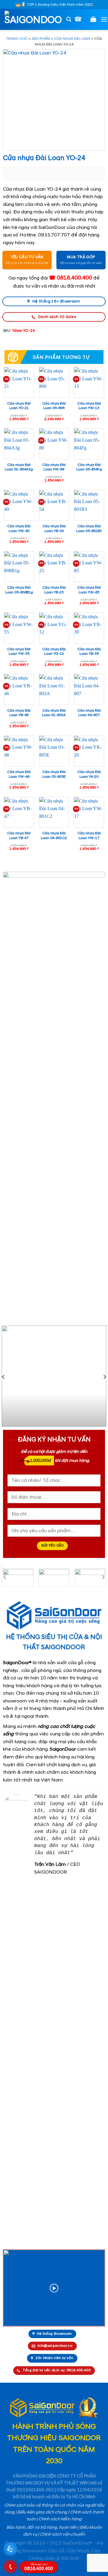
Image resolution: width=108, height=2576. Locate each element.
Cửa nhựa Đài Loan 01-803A (54, 713)
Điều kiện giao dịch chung (42, 2512)
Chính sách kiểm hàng (60, 2519)
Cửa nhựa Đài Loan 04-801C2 (54, 836)
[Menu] (104, 19)
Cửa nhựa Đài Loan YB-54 (54, 529)
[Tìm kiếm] (69, 19)
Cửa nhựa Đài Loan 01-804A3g (19, 467)
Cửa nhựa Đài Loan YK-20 (89, 774)
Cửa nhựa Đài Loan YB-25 (54, 590)
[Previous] (4, 1377)
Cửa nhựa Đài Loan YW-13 (89, 406)
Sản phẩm (41, 39)
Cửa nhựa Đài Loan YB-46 (19, 713)
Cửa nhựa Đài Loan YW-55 (19, 652)
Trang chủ (17, 39)
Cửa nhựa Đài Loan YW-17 (89, 836)
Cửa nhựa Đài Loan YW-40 (19, 529)
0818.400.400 (39, 2567)
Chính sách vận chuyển (62, 2534)
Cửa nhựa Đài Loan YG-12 (54, 652)
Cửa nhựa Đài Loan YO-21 (19, 406)
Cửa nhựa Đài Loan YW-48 (19, 774)
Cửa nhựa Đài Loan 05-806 (54, 406)
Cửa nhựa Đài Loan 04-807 (89, 713)
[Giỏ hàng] (93, 19)
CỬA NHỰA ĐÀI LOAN (72, 39)
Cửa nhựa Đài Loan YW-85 (89, 590)
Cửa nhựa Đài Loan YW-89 (54, 467)
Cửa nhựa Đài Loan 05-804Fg (89, 467)
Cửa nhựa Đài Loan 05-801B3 (89, 529)
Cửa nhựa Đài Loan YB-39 (89, 652)
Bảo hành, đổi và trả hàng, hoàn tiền (42, 2528)
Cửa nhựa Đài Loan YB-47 (19, 836)
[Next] (104, 1377)
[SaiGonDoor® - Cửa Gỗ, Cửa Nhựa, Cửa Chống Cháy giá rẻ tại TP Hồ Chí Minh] (33, 19)
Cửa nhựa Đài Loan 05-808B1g (19, 590)
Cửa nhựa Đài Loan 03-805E (54, 774)
